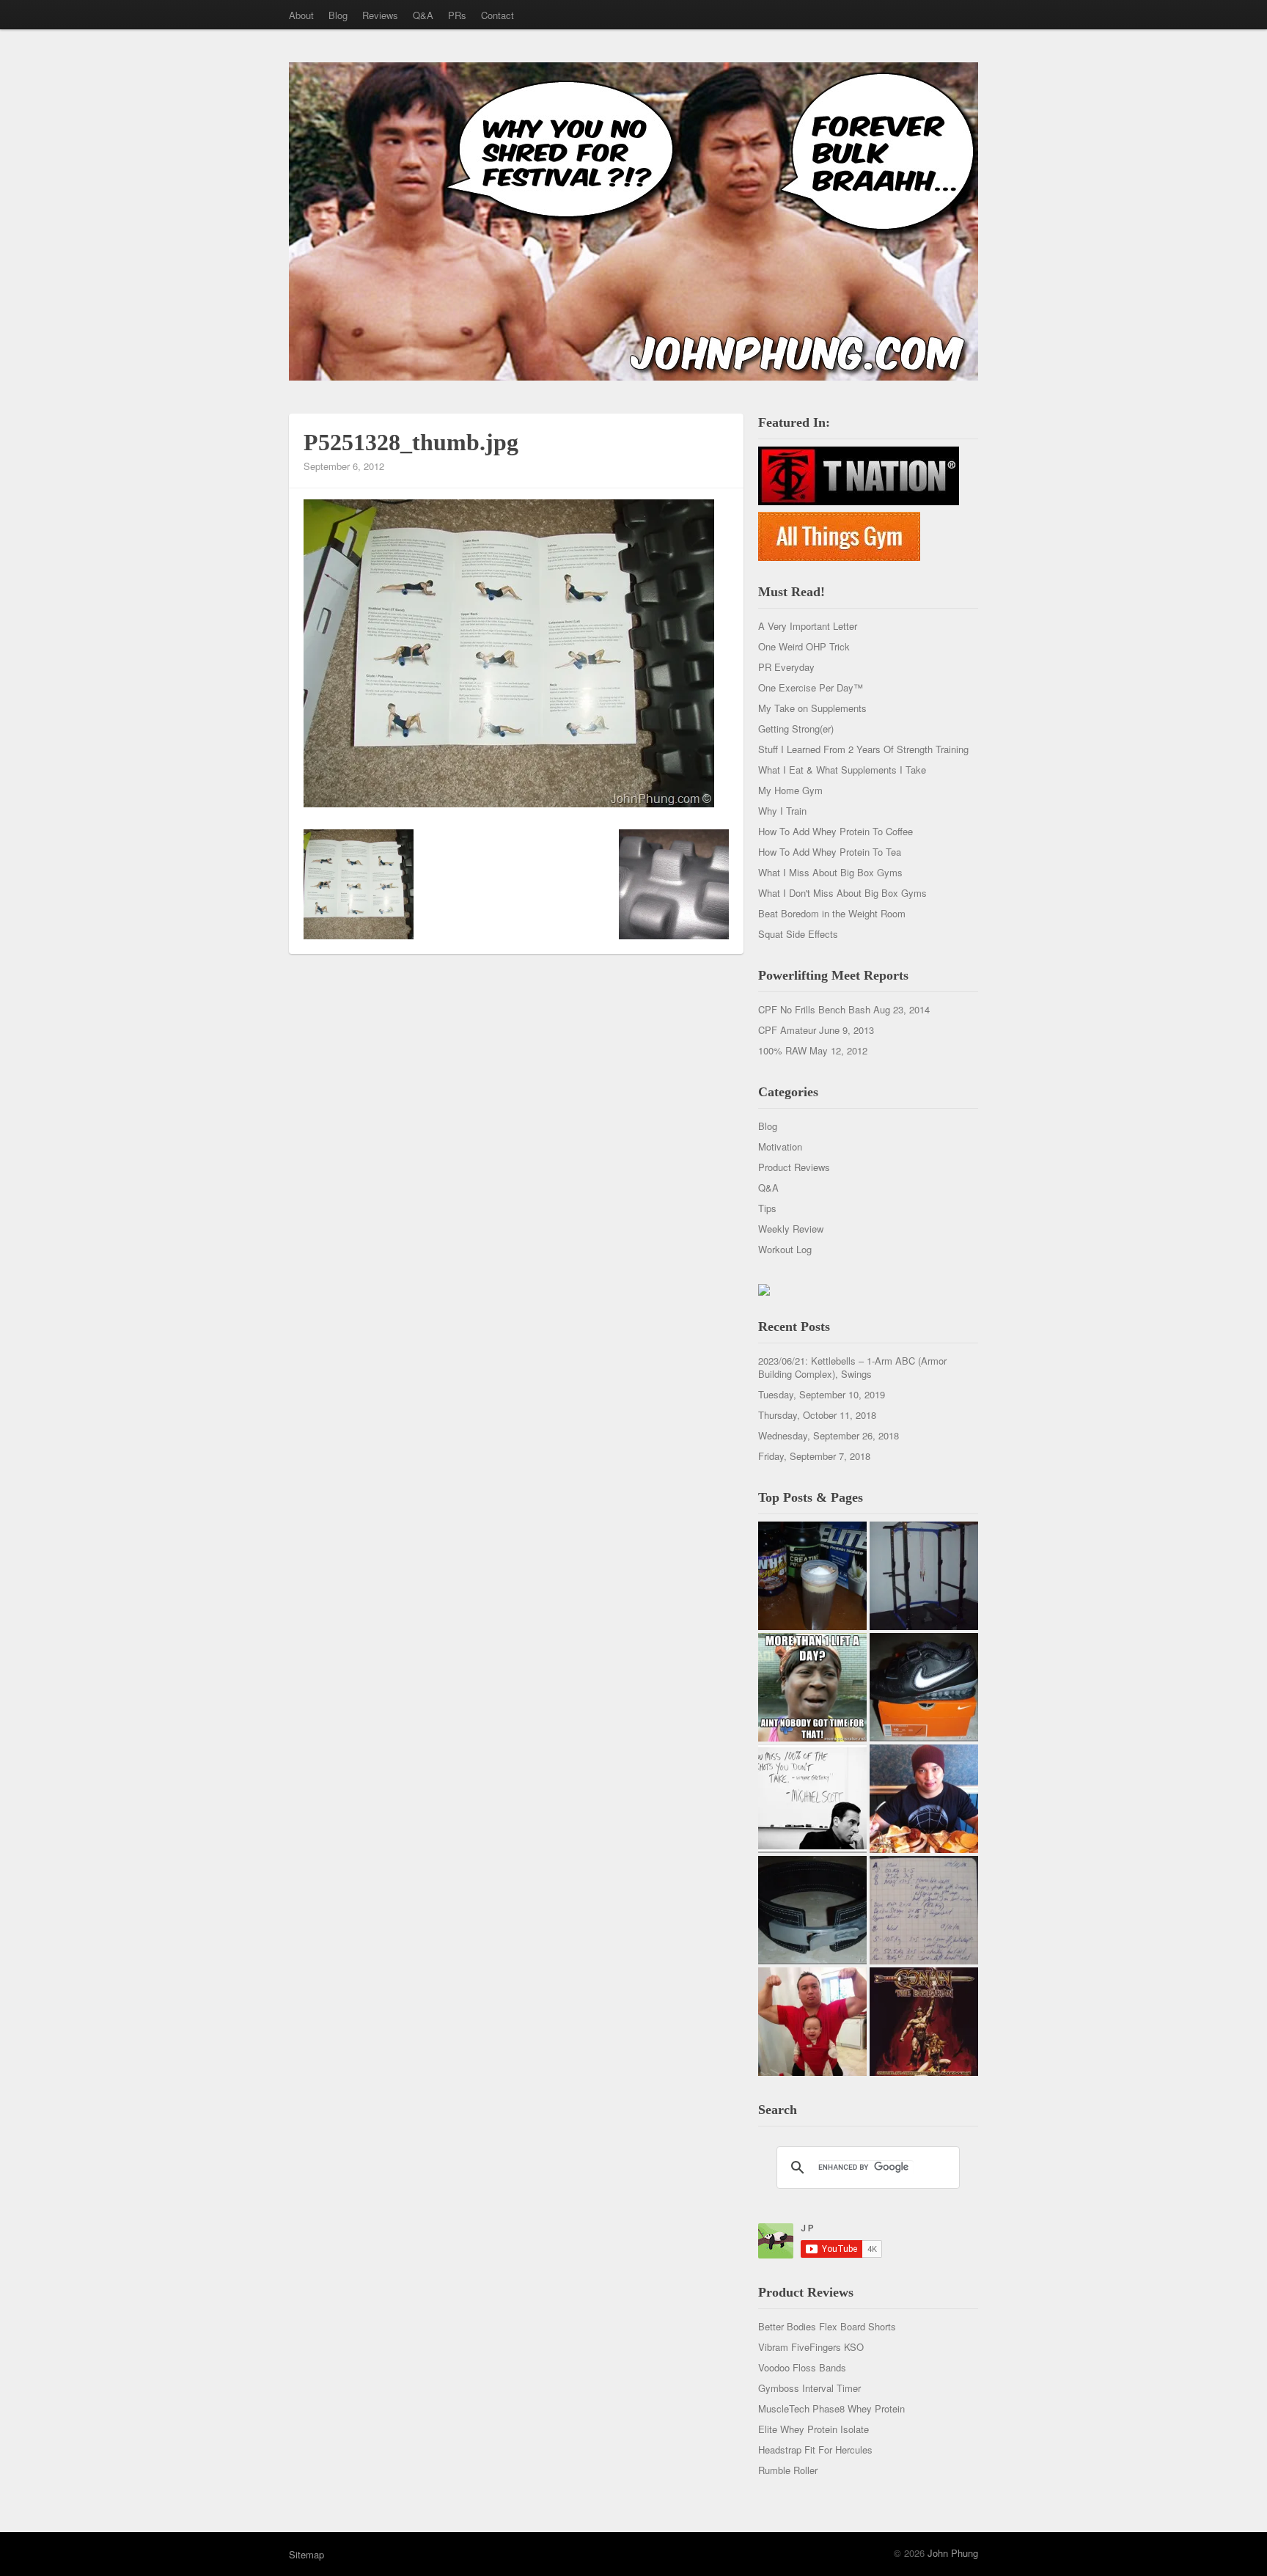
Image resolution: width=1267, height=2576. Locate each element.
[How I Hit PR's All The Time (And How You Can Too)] (812, 1799)
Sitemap (306, 2554)
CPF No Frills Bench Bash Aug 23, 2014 (844, 1009)
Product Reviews (794, 1167)
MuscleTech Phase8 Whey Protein (831, 2408)
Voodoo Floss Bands (802, 2367)
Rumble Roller (788, 2470)
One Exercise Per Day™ (811, 687)
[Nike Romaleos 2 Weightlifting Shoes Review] (924, 1687)
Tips (767, 1208)
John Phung (953, 2553)
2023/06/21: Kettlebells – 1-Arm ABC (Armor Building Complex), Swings (852, 1367)
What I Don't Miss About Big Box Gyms (842, 893)
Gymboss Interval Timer (809, 2388)
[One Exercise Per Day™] (812, 1687)
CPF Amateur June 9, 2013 (816, 1030)
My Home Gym (790, 790)
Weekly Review (791, 1229)
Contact (497, 15)
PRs (457, 15)
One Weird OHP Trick (804, 646)
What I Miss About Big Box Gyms (830, 872)
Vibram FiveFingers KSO (811, 2347)
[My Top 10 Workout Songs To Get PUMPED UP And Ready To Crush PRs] (924, 2022)
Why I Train (782, 811)
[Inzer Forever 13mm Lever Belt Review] (812, 1910)
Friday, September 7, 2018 (814, 1456)
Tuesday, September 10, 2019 (822, 1394)
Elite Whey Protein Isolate (814, 2429)
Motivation (780, 1146)
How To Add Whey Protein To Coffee (836, 831)
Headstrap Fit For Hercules (815, 2450)
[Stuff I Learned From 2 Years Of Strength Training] (924, 1910)
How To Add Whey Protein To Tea (830, 852)
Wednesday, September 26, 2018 (829, 1435)
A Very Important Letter (808, 626)
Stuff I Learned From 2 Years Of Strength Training (863, 749)
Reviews (380, 15)
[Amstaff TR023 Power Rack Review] (924, 1576)
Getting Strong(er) (796, 729)
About (301, 15)
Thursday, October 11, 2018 (817, 1415)
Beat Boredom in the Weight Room (832, 913)
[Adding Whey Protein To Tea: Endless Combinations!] (812, 1576)
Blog (338, 15)
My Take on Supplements (812, 708)
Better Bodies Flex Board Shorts (827, 2326)
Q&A (423, 15)
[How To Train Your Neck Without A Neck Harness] (924, 1799)
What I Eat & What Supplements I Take (842, 770)
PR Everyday (786, 667)
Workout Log (785, 1249)
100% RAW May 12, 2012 (813, 1050)
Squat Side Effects (798, 934)
